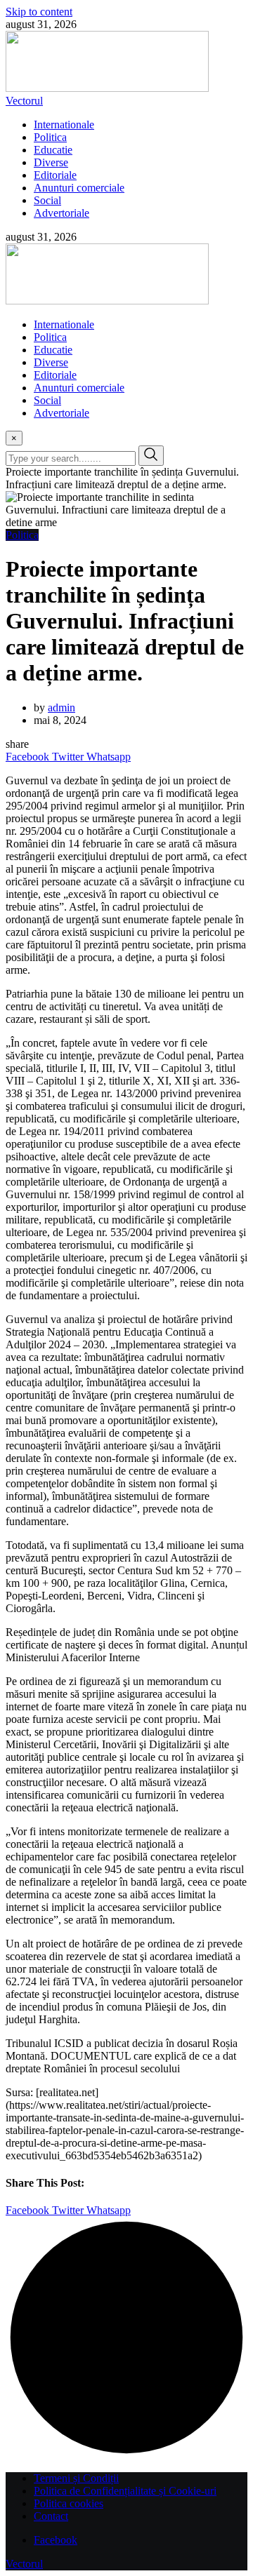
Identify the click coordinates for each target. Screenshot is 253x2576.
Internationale (64, 125)
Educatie (53, 150)
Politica (50, 137)
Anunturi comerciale (79, 188)
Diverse (51, 162)
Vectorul (24, 101)
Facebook (56, 2540)
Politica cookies (69, 2503)
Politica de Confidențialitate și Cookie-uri (125, 2491)
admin (61, 707)
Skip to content (39, 12)
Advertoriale (61, 213)
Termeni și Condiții (76, 2478)
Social (47, 200)
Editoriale (55, 175)
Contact (51, 2516)
